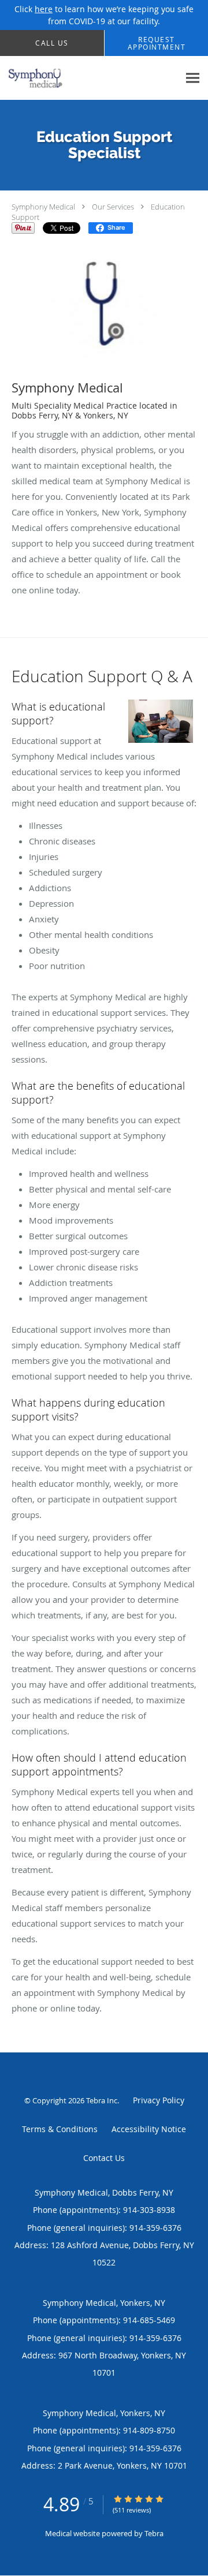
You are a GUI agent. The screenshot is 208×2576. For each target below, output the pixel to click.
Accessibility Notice (149, 2129)
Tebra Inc (102, 2100)
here (44, 9)
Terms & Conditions (60, 2129)
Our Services (113, 207)
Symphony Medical (43, 207)
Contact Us (104, 2158)
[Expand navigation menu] (193, 78)
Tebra (154, 2533)
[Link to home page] (90, 78)
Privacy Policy (159, 2100)
